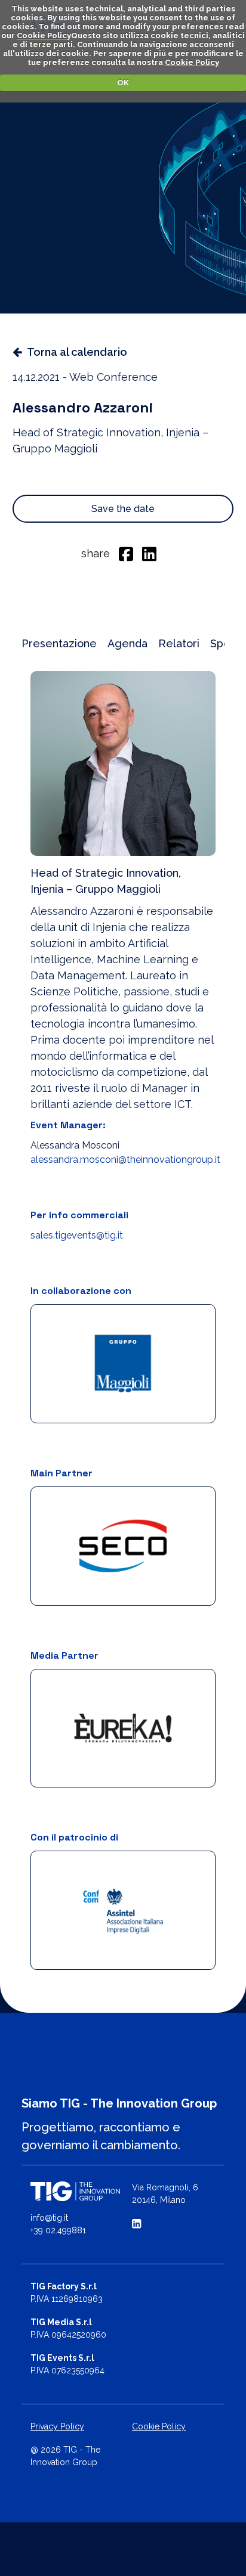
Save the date (123, 509)
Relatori (179, 643)
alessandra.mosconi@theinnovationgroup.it (125, 1160)
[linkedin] (149, 553)
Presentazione (59, 643)
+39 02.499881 (58, 2230)
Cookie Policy (44, 35)
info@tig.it (49, 2218)
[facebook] (126, 553)
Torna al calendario (77, 352)
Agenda (127, 643)
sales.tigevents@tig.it (77, 1235)
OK (123, 83)
